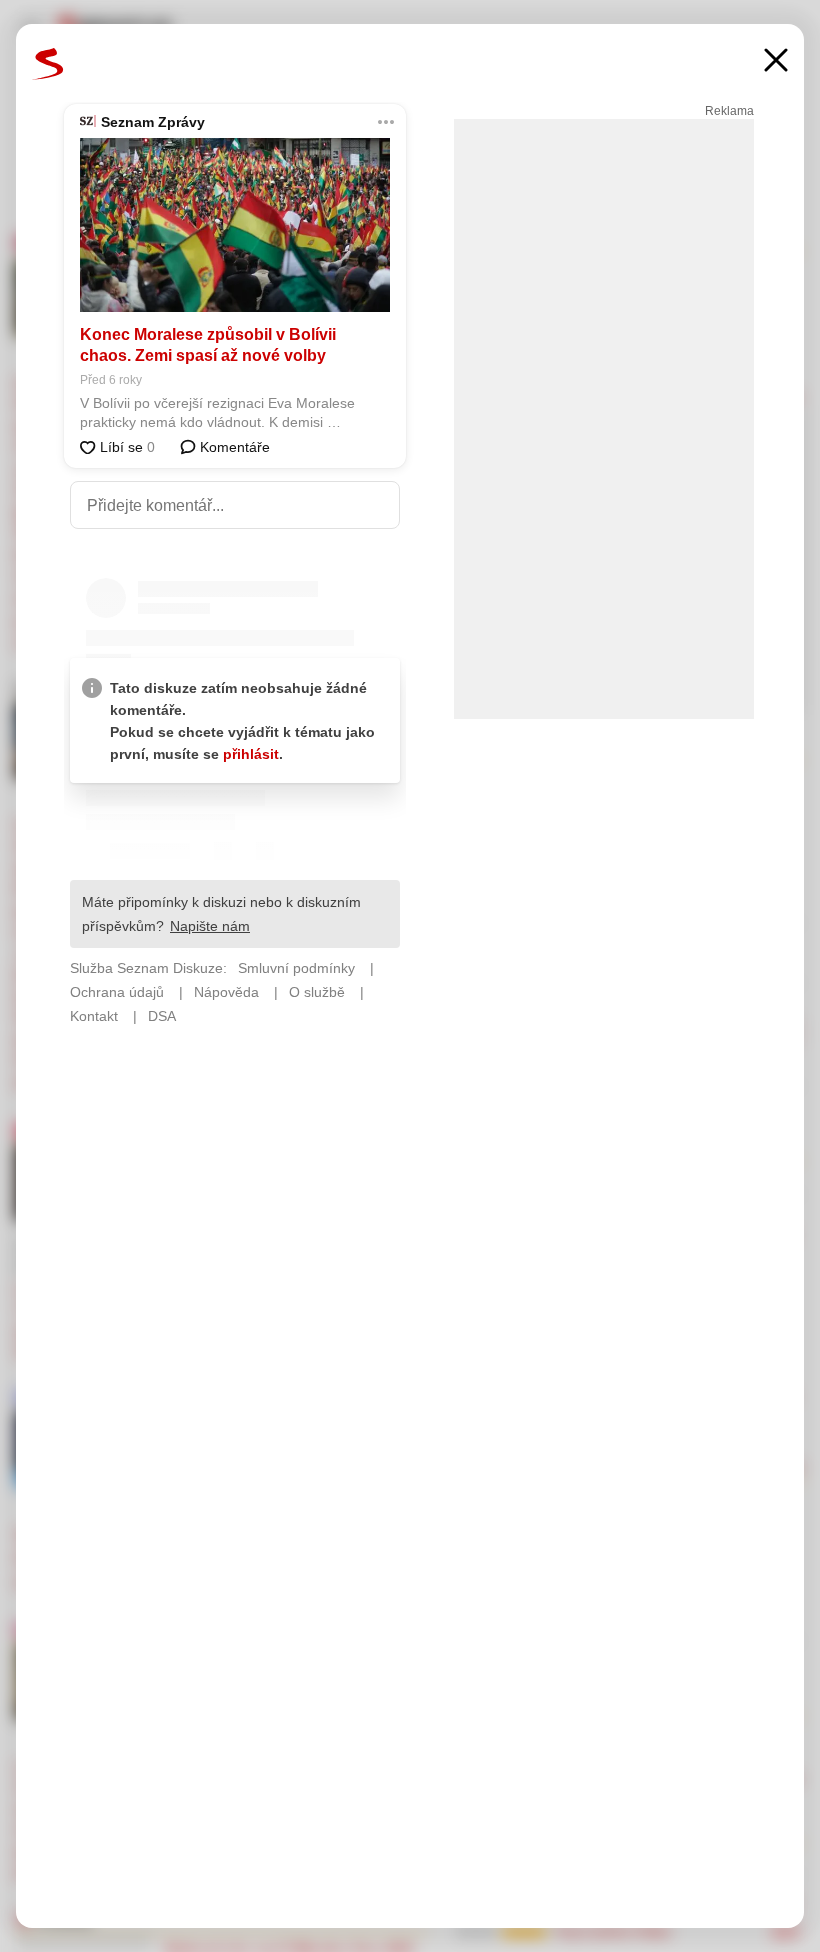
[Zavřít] (776, 62)
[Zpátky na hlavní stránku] (48, 64)
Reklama (729, 111)
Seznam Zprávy (153, 122)
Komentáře (233, 447)
